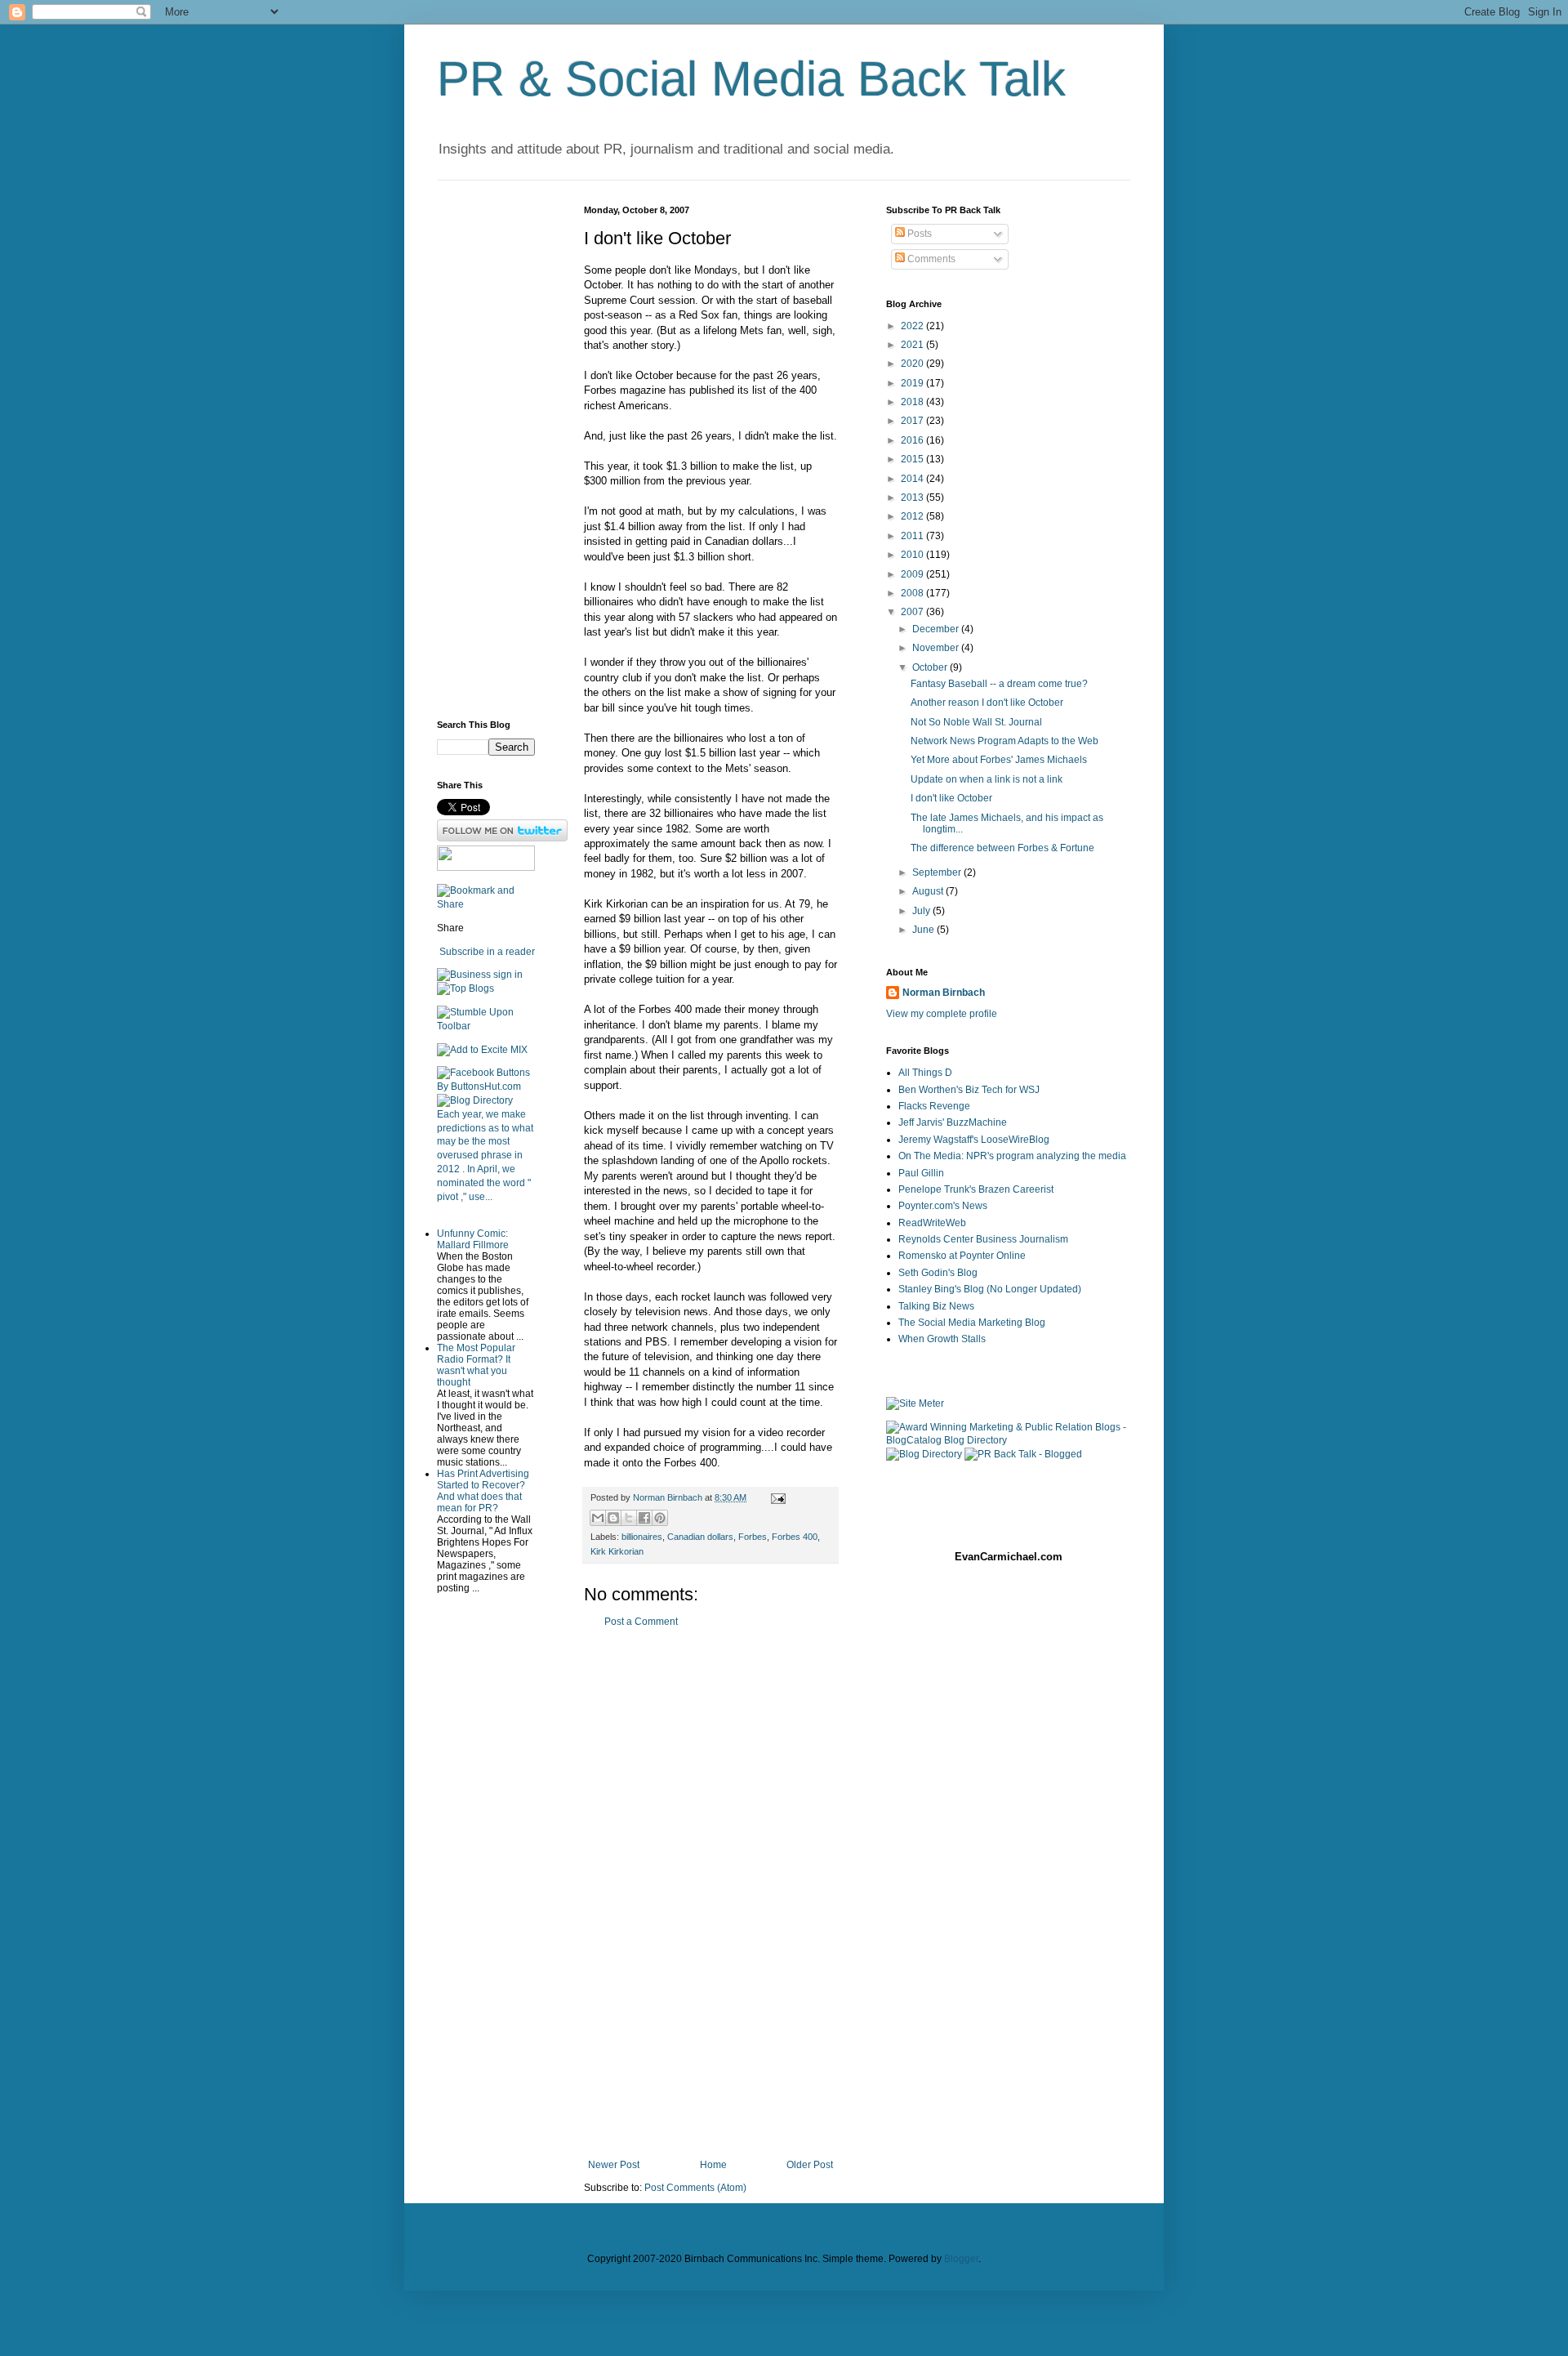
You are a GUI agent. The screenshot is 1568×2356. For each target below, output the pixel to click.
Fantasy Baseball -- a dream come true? (999, 684)
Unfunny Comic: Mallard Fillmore (473, 1239)
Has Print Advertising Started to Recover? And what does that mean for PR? (483, 1491)
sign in (508, 975)
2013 (913, 498)
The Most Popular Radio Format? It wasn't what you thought (476, 1365)
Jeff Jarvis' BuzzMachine (953, 1122)
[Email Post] (776, 1497)
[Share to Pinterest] (660, 1518)
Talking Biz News (936, 1306)
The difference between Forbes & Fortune (1002, 848)
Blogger (961, 2259)
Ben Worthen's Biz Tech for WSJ (969, 1090)
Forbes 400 (795, 1537)
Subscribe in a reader (487, 952)
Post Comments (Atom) (695, 2188)
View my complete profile (942, 1014)
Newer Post (614, 2165)
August (929, 891)
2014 (913, 479)
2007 (913, 612)
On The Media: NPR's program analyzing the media (1012, 1156)
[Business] (464, 975)
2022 (913, 326)
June (924, 930)
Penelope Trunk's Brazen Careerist (976, 1189)
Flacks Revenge (934, 1106)
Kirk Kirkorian (617, 1551)
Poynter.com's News (943, 1206)
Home (713, 2165)
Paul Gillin (921, 1173)
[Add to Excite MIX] (482, 1050)
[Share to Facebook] (644, 1518)
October (931, 667)
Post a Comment (641, 1622)
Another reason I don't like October (987, 703)
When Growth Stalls (942, 1339)
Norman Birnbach (944, 993)
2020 (913, 364)
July (922, 911)
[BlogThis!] (613, 1518)
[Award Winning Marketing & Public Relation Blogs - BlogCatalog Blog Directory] (1009, 1440)
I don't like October (951, 798)
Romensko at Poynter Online (962, 1256)
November (937, 648)
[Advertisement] (710, 1894)
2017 (913, 421)
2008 (913, 593)
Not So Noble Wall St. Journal (976, 722)
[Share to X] (629, 1518)
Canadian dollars (700, 1537)
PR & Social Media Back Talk (751, 79)
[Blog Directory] (475, 1100)
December (937, 629)
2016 (913, 440)
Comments (930, 259)
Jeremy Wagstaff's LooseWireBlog (974, 1140)
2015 (913, 459)
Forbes (753, 1537)
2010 (913, 555)
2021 (913, 345)
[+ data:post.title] (486, 1026)
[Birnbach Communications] (486, 868)
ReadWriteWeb (932, 1223)
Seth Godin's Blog (938, 1273)
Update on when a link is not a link (987, 779)
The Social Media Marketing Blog (972, 1323)
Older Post (810, 2165)
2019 (913, 383)
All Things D (925, 1073)
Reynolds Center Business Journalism (983, 1239)
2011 (913, 536)
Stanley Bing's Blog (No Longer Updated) (990, 1289)
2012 (913, 516)
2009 (913, 574)
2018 (913, 402)
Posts (918, 234)
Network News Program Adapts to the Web (1004, 741)
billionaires (642, 1537)
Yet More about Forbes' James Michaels (999, 760)
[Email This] (598, 1518)
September (938, 872)
